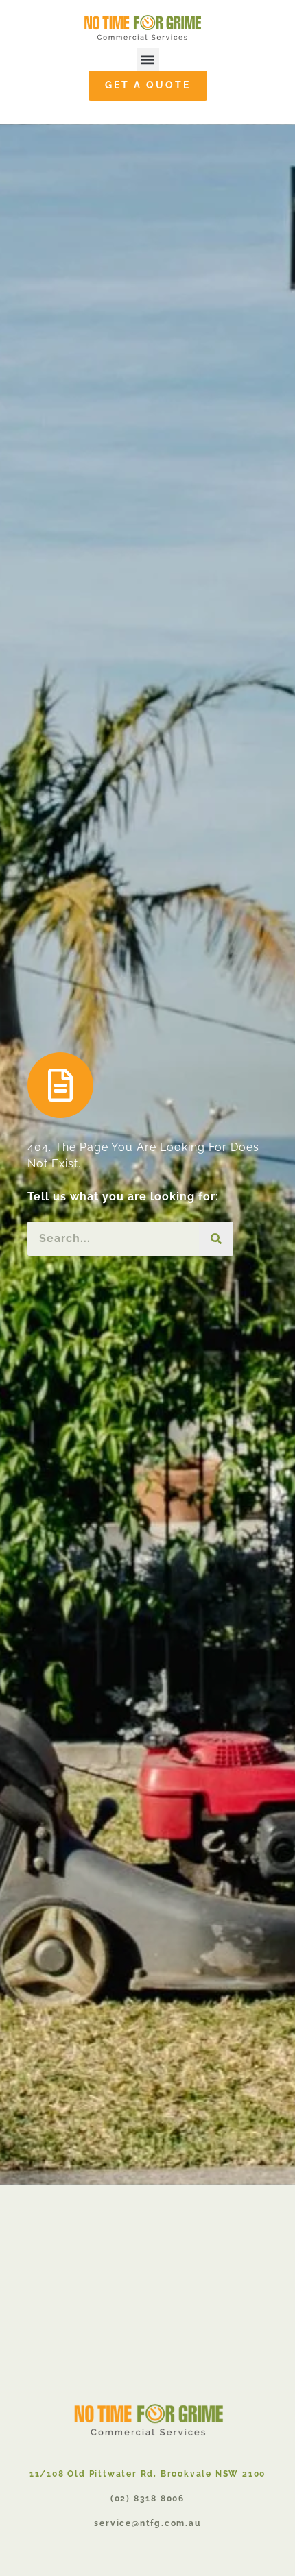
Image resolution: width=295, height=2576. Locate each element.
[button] (148, 59)
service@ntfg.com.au (147, 2523)
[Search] (216, 1239)
